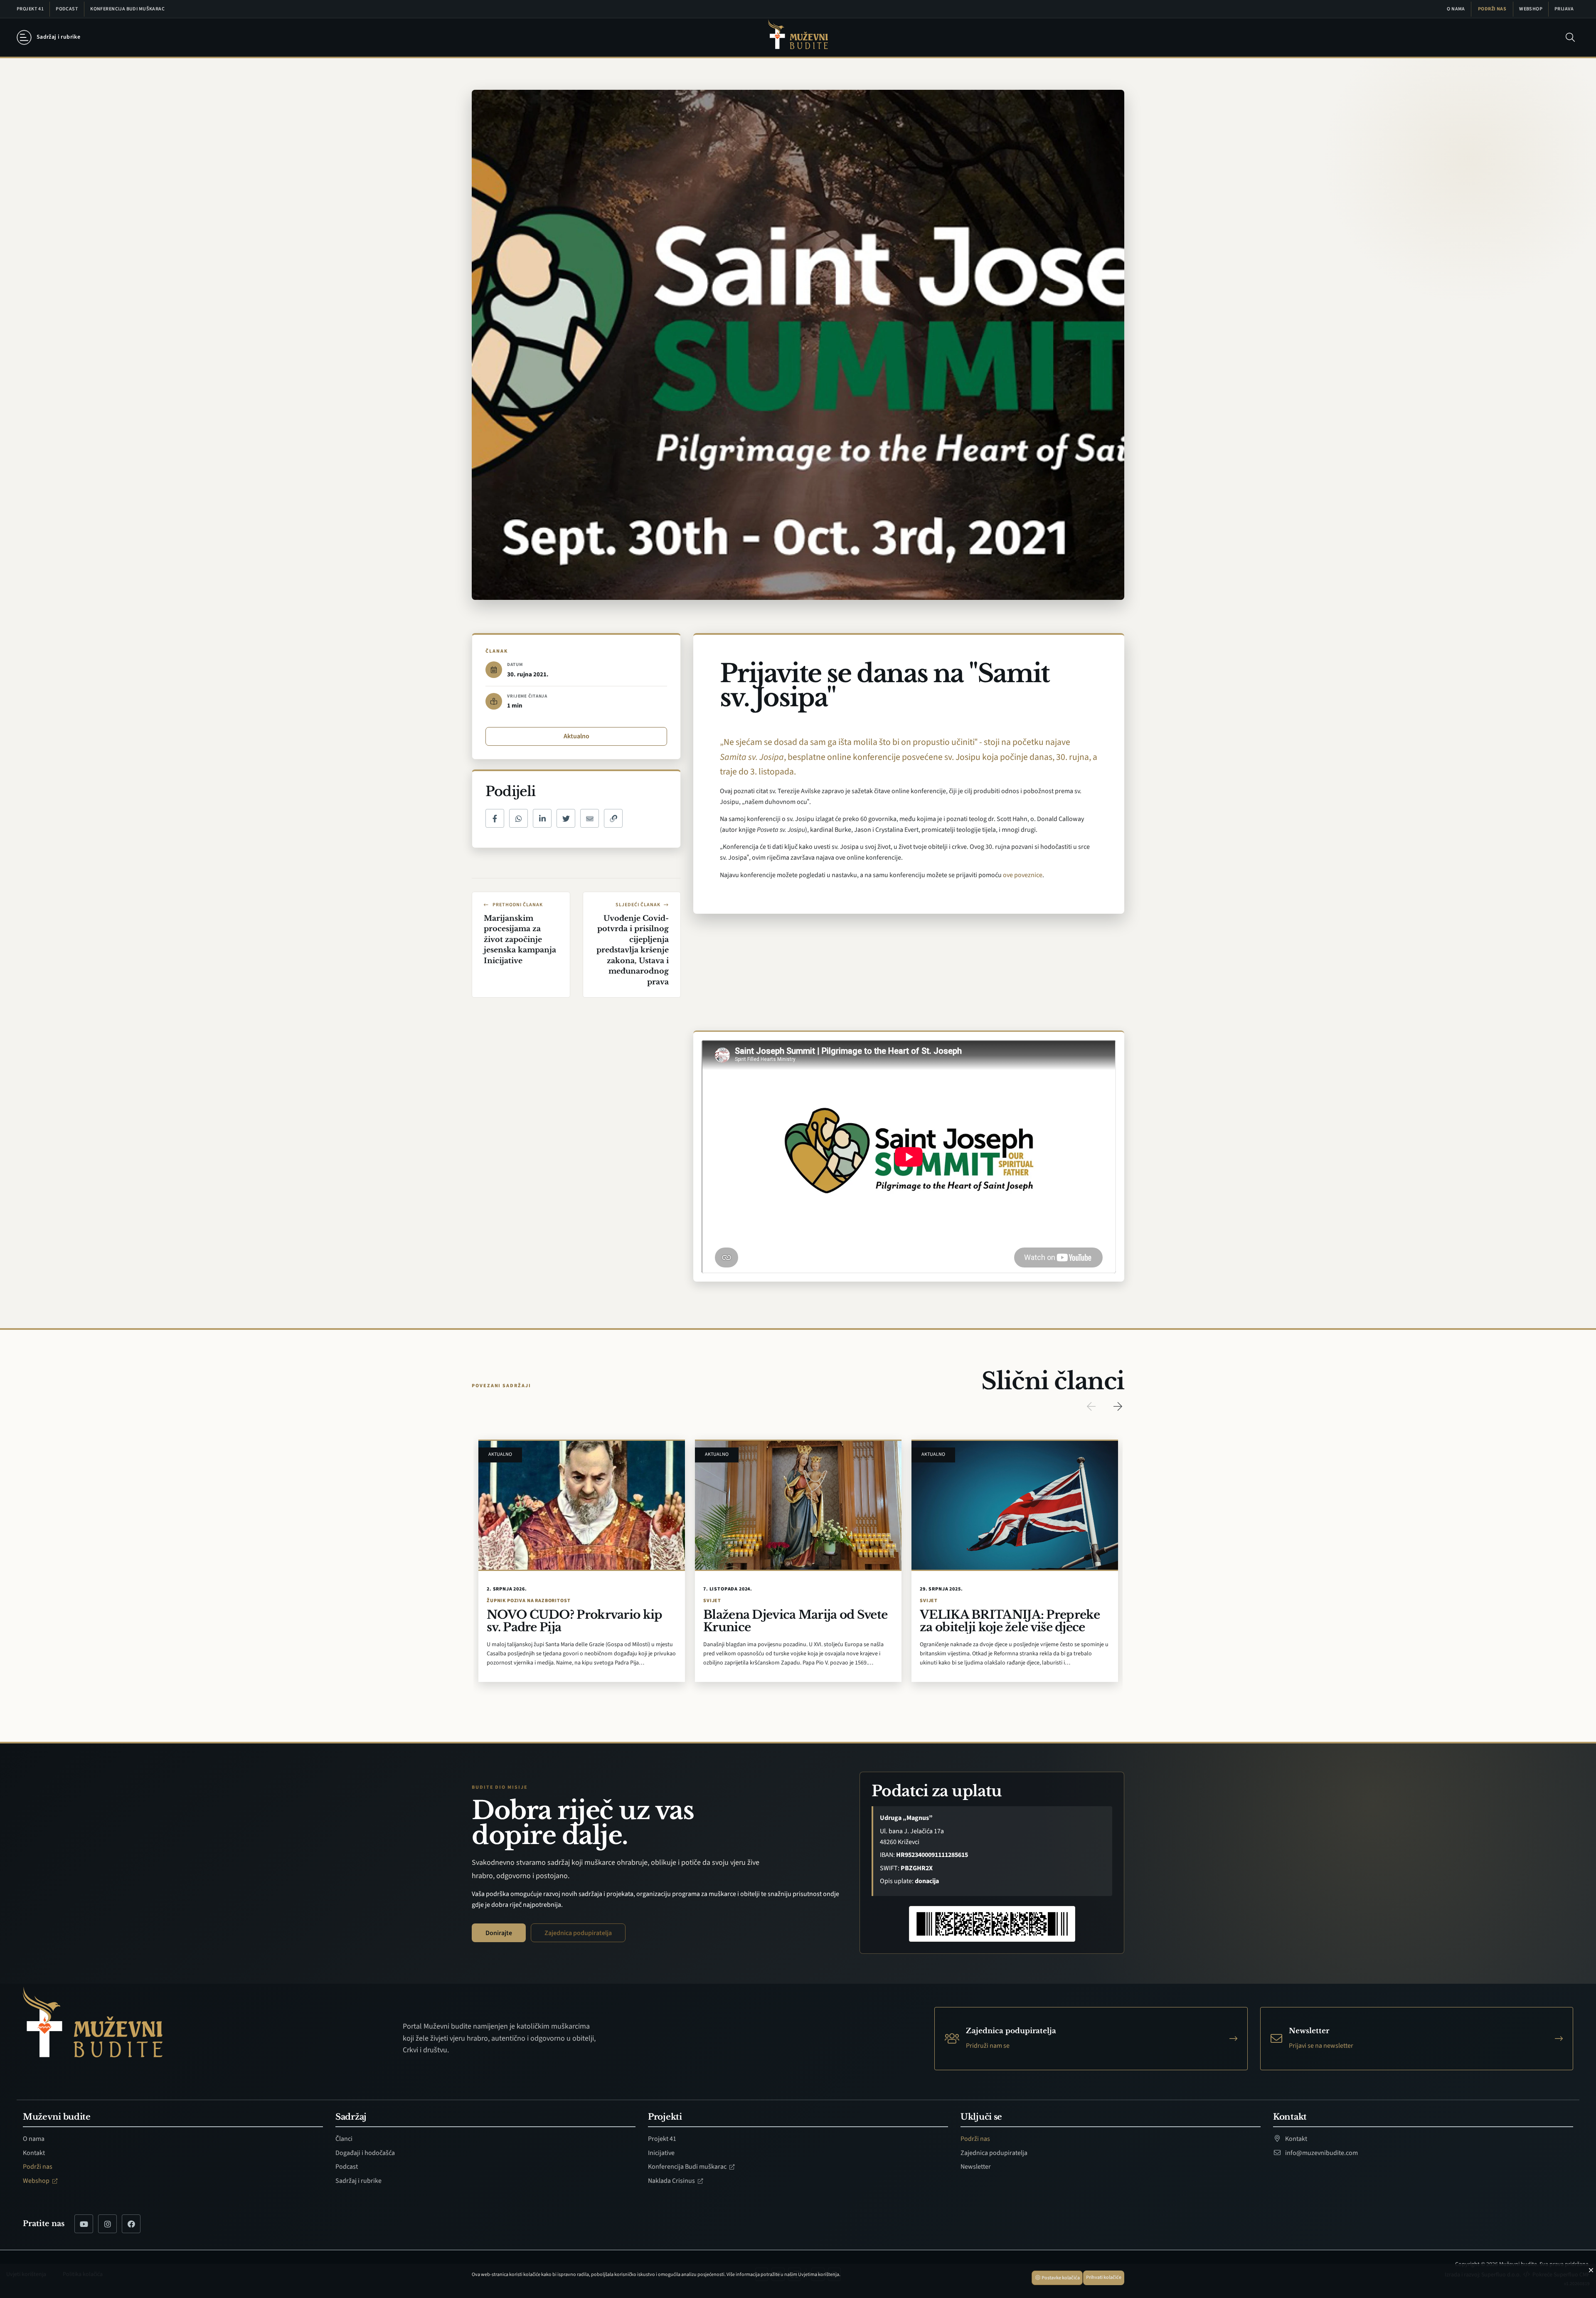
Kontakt (34, 2153)
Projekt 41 (30, 9)
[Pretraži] (1570, 37)
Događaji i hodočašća (365, 2153)
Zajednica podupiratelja (578, 1933)
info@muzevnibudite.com (1321, 2153)
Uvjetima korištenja (819, 2275)
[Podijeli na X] (566, 818)
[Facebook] (131, 2224)
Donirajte (499, 1933)
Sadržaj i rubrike (358, 2181)
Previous (1091, 1406)
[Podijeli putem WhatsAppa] (518, 818)
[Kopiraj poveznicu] (613, 818)
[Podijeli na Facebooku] (495, 818)
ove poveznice (1023, 875)
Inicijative (661, 2153)
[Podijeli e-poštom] (590, 818)
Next (1118, 1406)
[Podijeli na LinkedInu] (542, 818)
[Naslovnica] (798, 38)
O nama (1456, 9)
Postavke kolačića (1060, 2278)
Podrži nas (1492, 9)
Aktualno (576, 736)
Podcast (67, 9)
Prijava (1564, 9)
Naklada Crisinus (672, 2181)
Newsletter (976, 2167)
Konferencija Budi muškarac (127, 9)
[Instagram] (107, 2224)
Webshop (1531, 9)
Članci (344, 2139)
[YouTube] (84, 2224)
